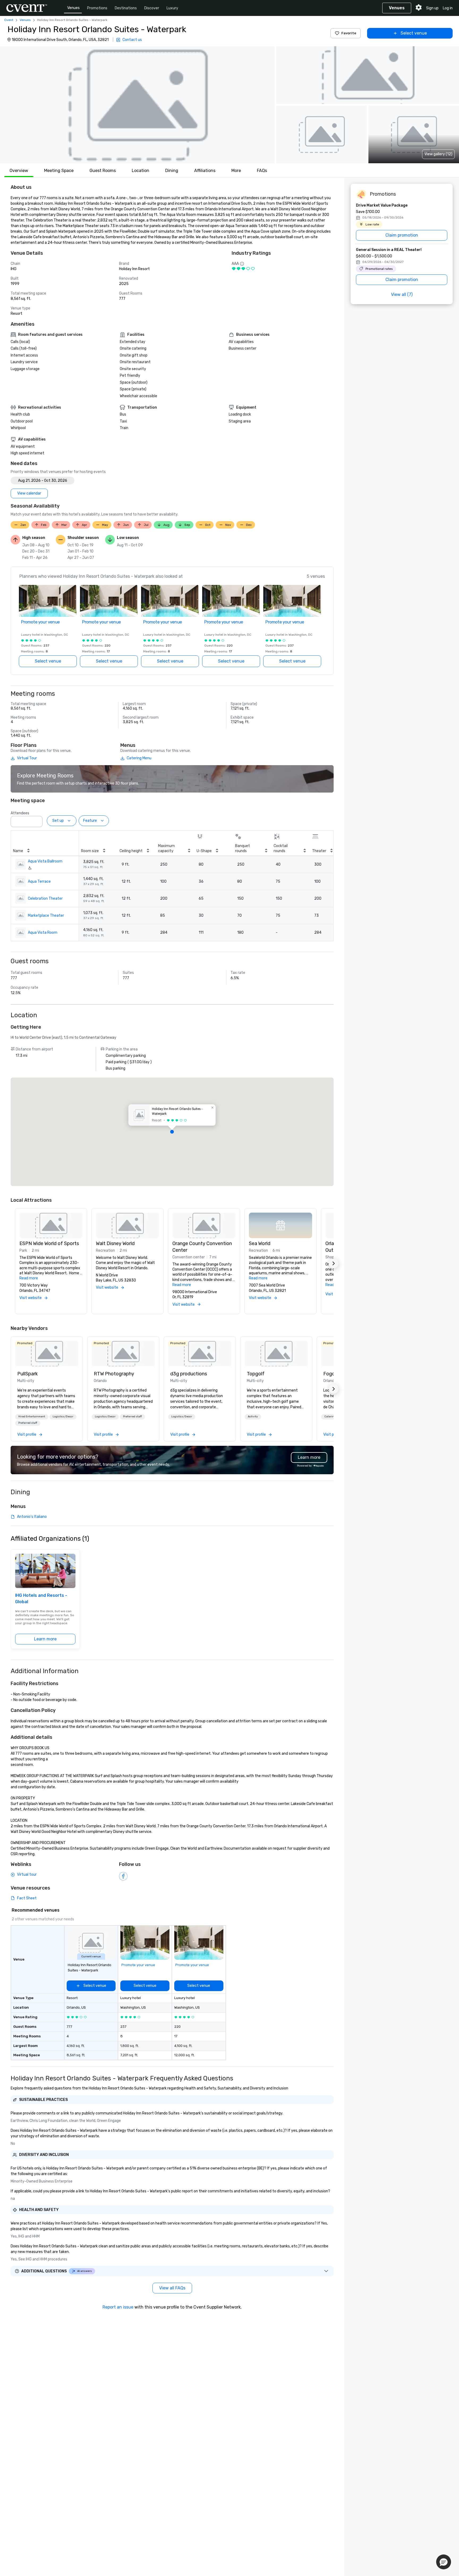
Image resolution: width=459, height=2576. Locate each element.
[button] (137, 105)
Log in (448, 8)
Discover (152, 8)
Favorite (349, 33)
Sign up (432, 8)
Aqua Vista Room (43, 933)
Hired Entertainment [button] (32, 1417)
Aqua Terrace (39, 881)
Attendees (20, 813)
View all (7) (402, 294)
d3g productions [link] (189, 1374)
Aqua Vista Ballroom (45, 861)
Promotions (97, 8)
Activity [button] (253, 1417)
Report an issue (118, 2307)
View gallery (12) (438, 154)
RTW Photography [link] (114, 1374)
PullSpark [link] (27, 1374)
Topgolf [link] (256, 1374)
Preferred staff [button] (28, 1423)
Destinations (126, 8)
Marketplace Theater (46, 916)
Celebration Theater (45, 899)
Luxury (172, 8)
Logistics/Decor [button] (63, 1417)
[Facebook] (123, 1876)
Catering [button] (330, 1417)
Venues (73, 8)
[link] (47, 1354)
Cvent (9, 20)
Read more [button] (29, 1278)
